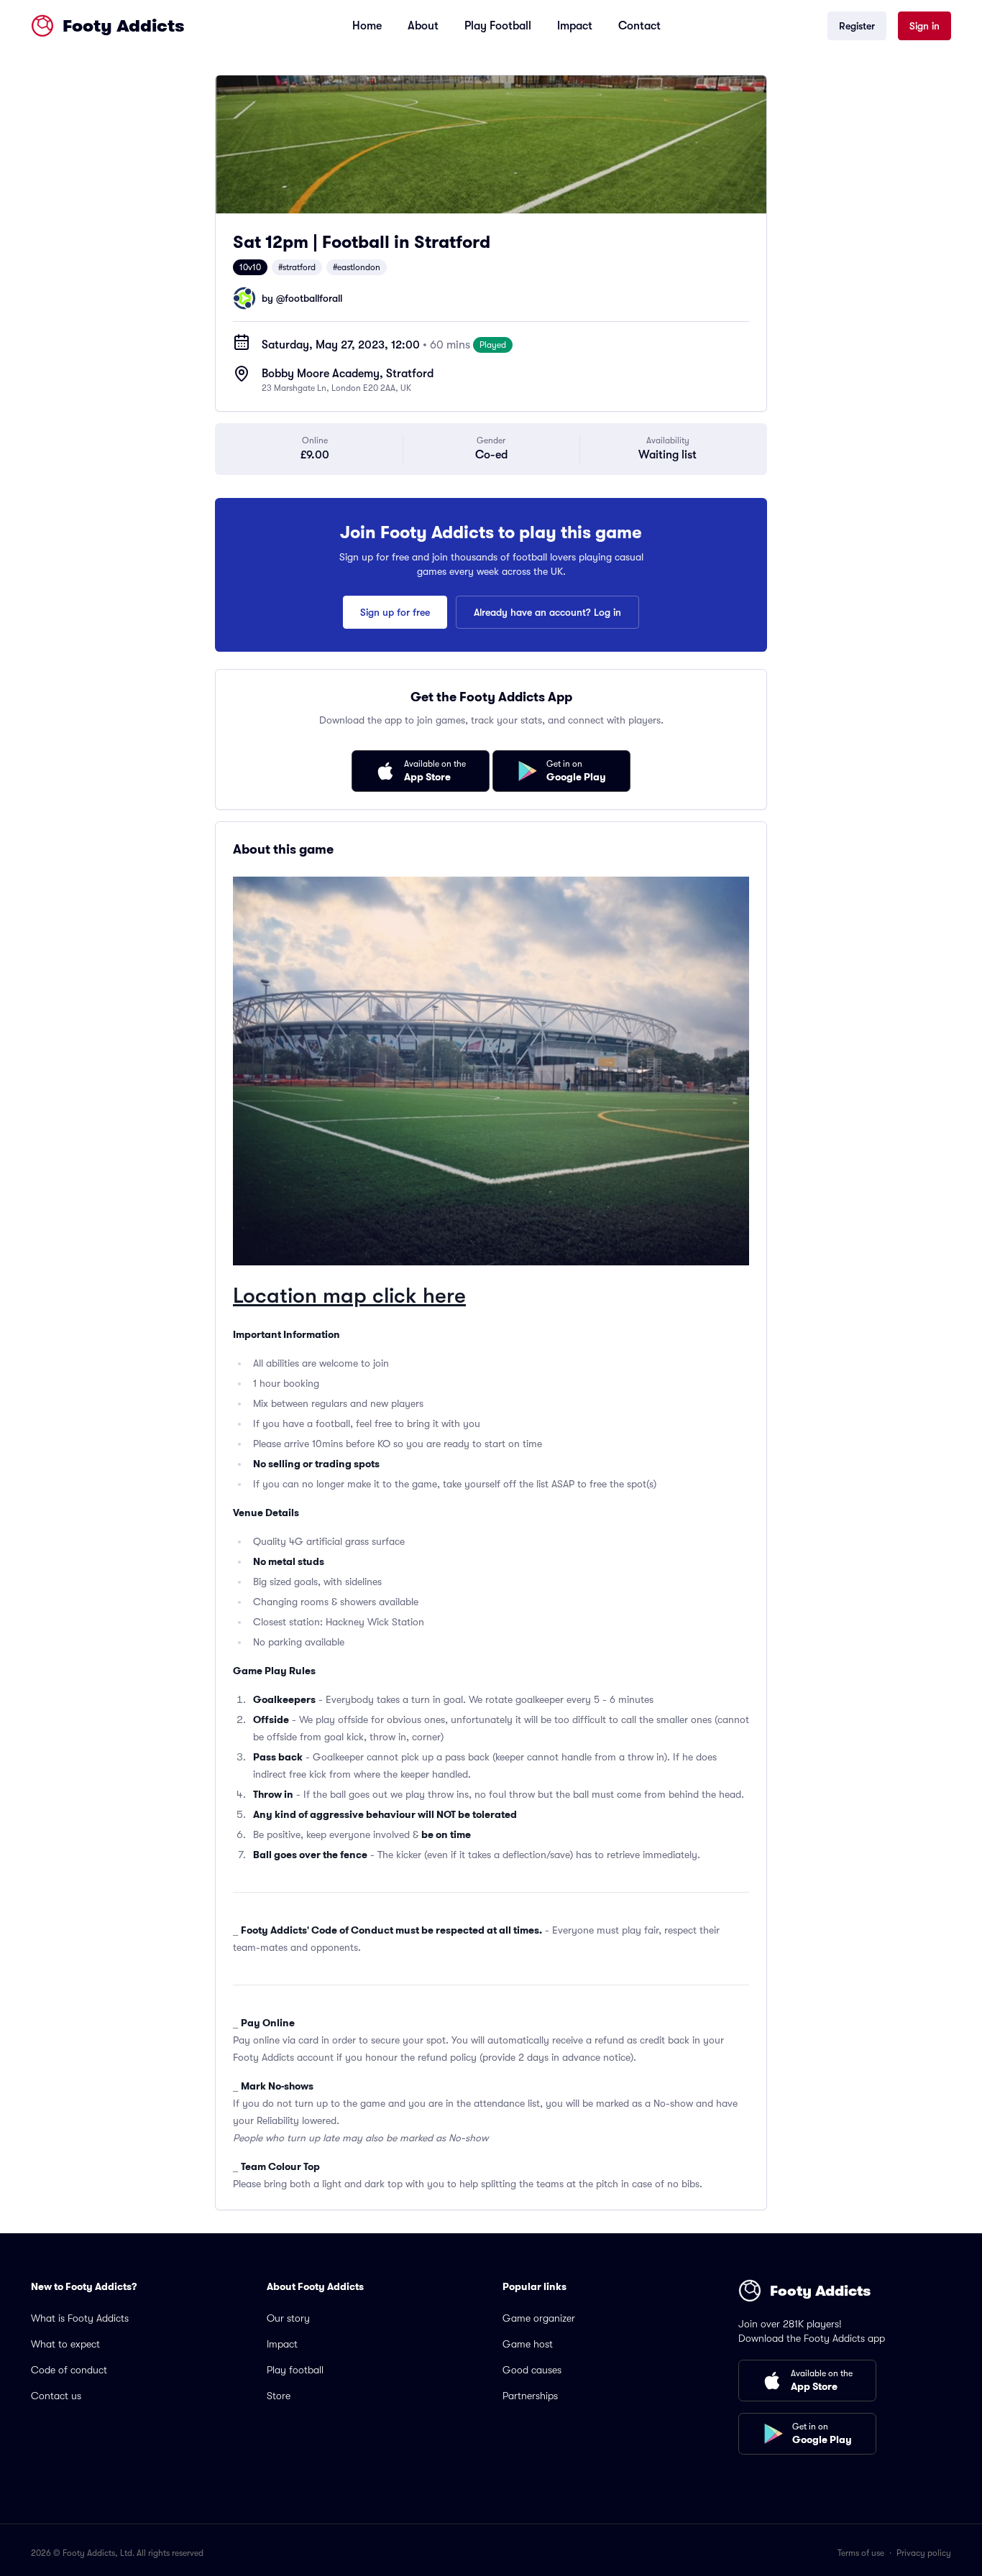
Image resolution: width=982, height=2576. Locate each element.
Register (857, 26)
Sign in (924, 26)
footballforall (313, 298)
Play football (295, 2370)
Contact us (56, 2396)
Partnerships (530, 2396)
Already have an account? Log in (547, 612)
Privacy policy (924, 2553)
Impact (575, 26)
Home (367, 26)
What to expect (65, 2344)
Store (279, 2396)
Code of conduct (69, 2370)
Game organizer (539, 2318)
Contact (639, 26)
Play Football (498, 26)
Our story (288, 2318)
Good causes (532, 2370)
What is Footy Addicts (80, 2318)
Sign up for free (395, 612)
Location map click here (349, 1296)
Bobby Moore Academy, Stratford (348, 374)
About (423, 26)
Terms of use (861, 2553)
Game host (528, 2344)
